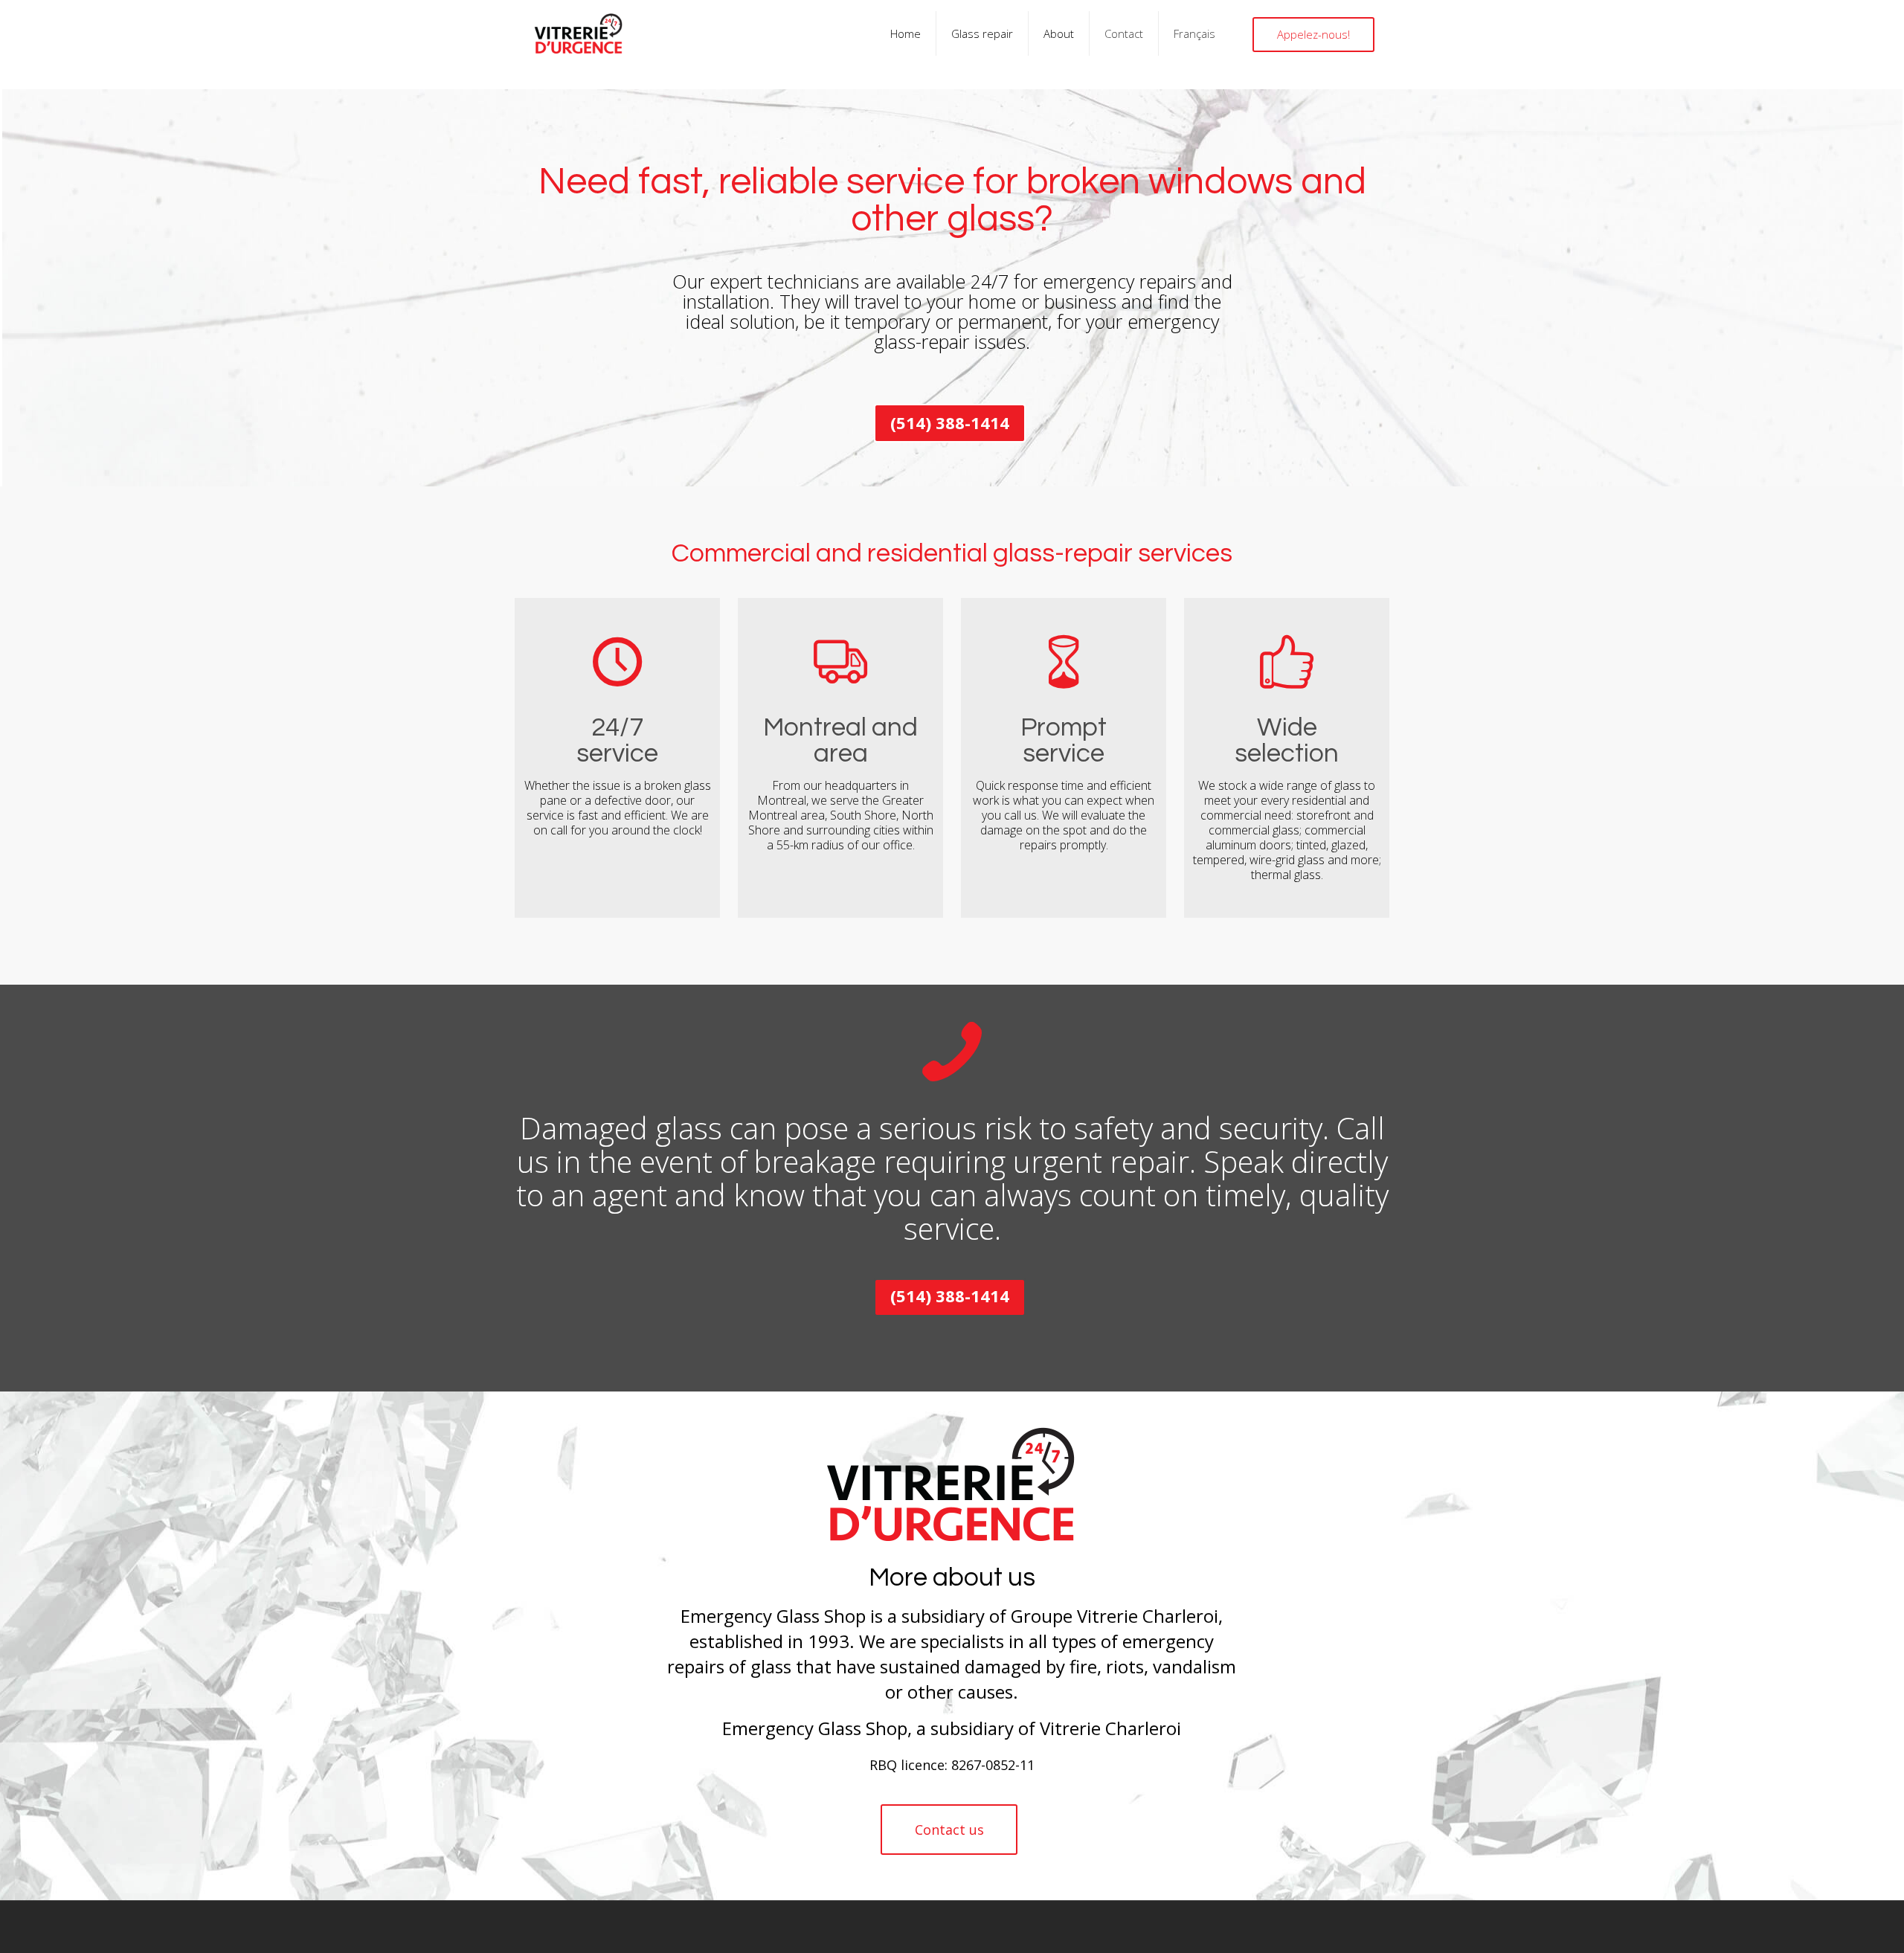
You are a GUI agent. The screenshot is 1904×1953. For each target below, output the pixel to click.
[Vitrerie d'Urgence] (578, 33)
